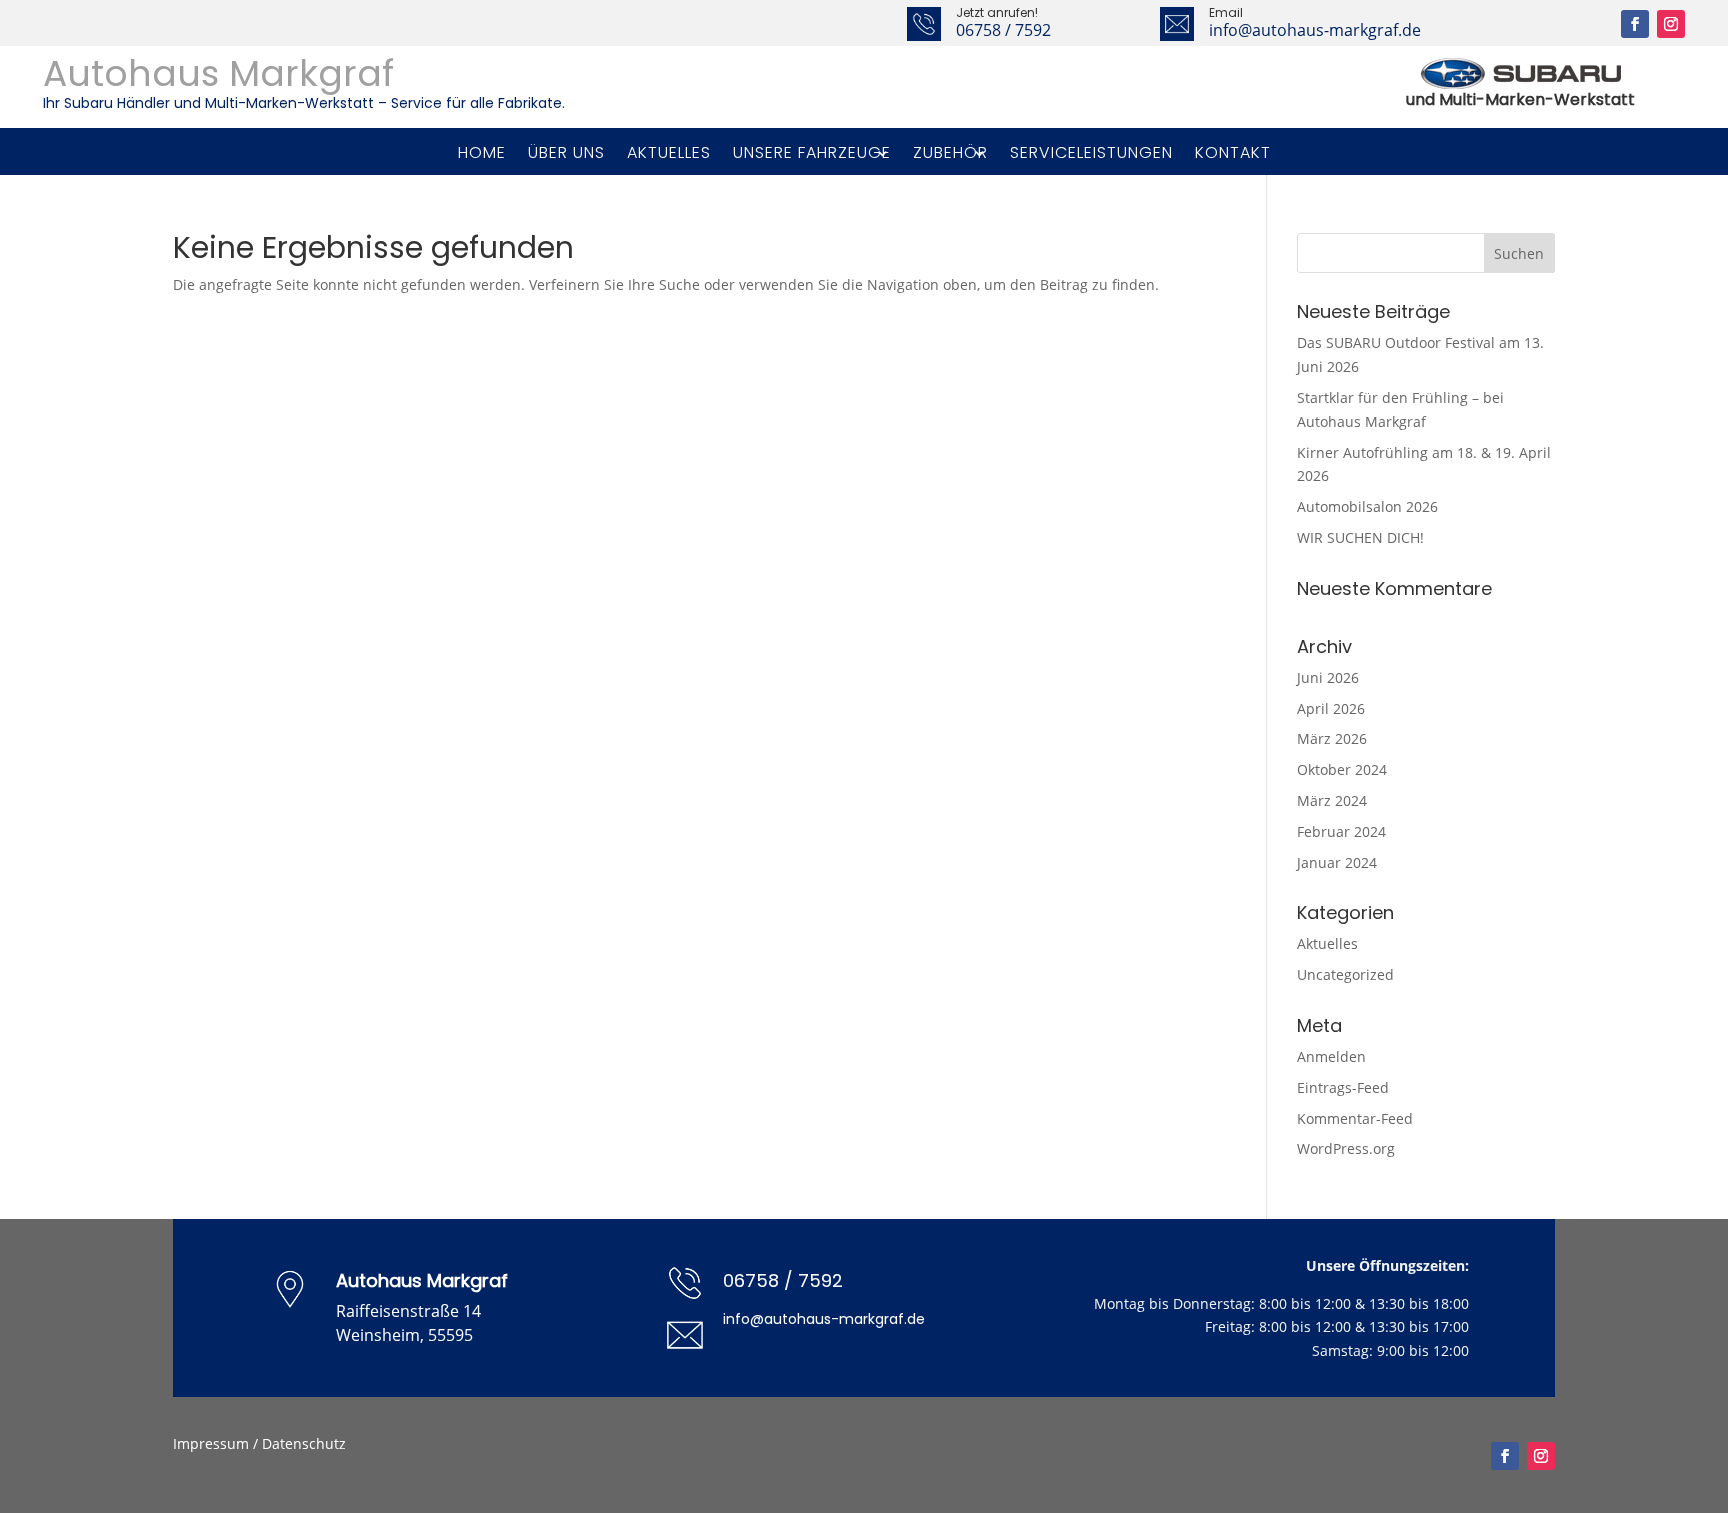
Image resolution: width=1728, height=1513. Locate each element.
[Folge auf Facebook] (1635, 24)
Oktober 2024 (1342, 769)
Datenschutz (304, 1443)
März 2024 (1332, 800)
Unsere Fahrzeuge (812, 153)
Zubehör (950, 153)
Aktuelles (669, 153)
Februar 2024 (1341, 831)
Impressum (211, 1443)
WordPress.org (1346, 1148)
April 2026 (1331, 708)
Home (482, 153)
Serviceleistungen (1091, 153)
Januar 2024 (1337, 862)
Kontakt (1233, 153)
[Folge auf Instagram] (1671, 24)
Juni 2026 (1328, 677)
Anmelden (1331, 1056)
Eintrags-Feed (1343, 1087)
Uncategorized (1345, 974)
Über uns (566, 153)
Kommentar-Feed (1355, 1118)
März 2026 (1332, 738)
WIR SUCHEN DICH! (1360, 537)
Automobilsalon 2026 (1367, 506)
